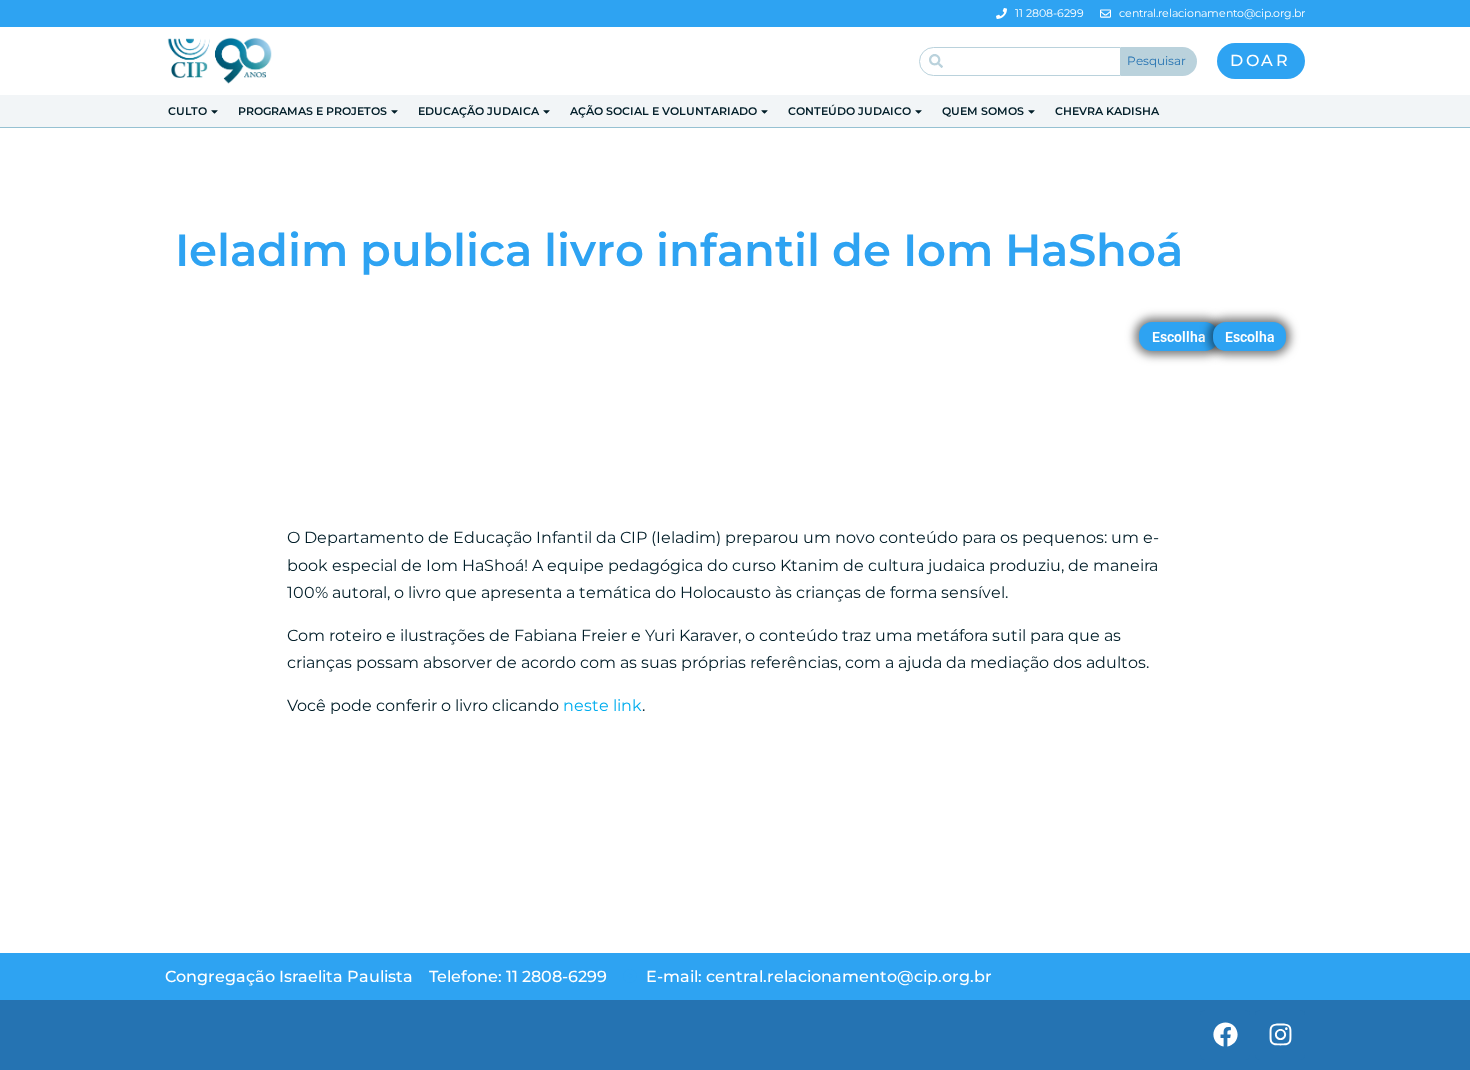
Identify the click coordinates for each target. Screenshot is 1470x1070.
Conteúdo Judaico (849, 111)
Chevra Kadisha (1107, 111)
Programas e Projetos (312, 111)
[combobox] (1020, 61)
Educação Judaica (478, 111)
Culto (187, 111)
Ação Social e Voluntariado (663, 111)
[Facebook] (1225, 1035)
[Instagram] (1280, 1035)
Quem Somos (983, 111)
